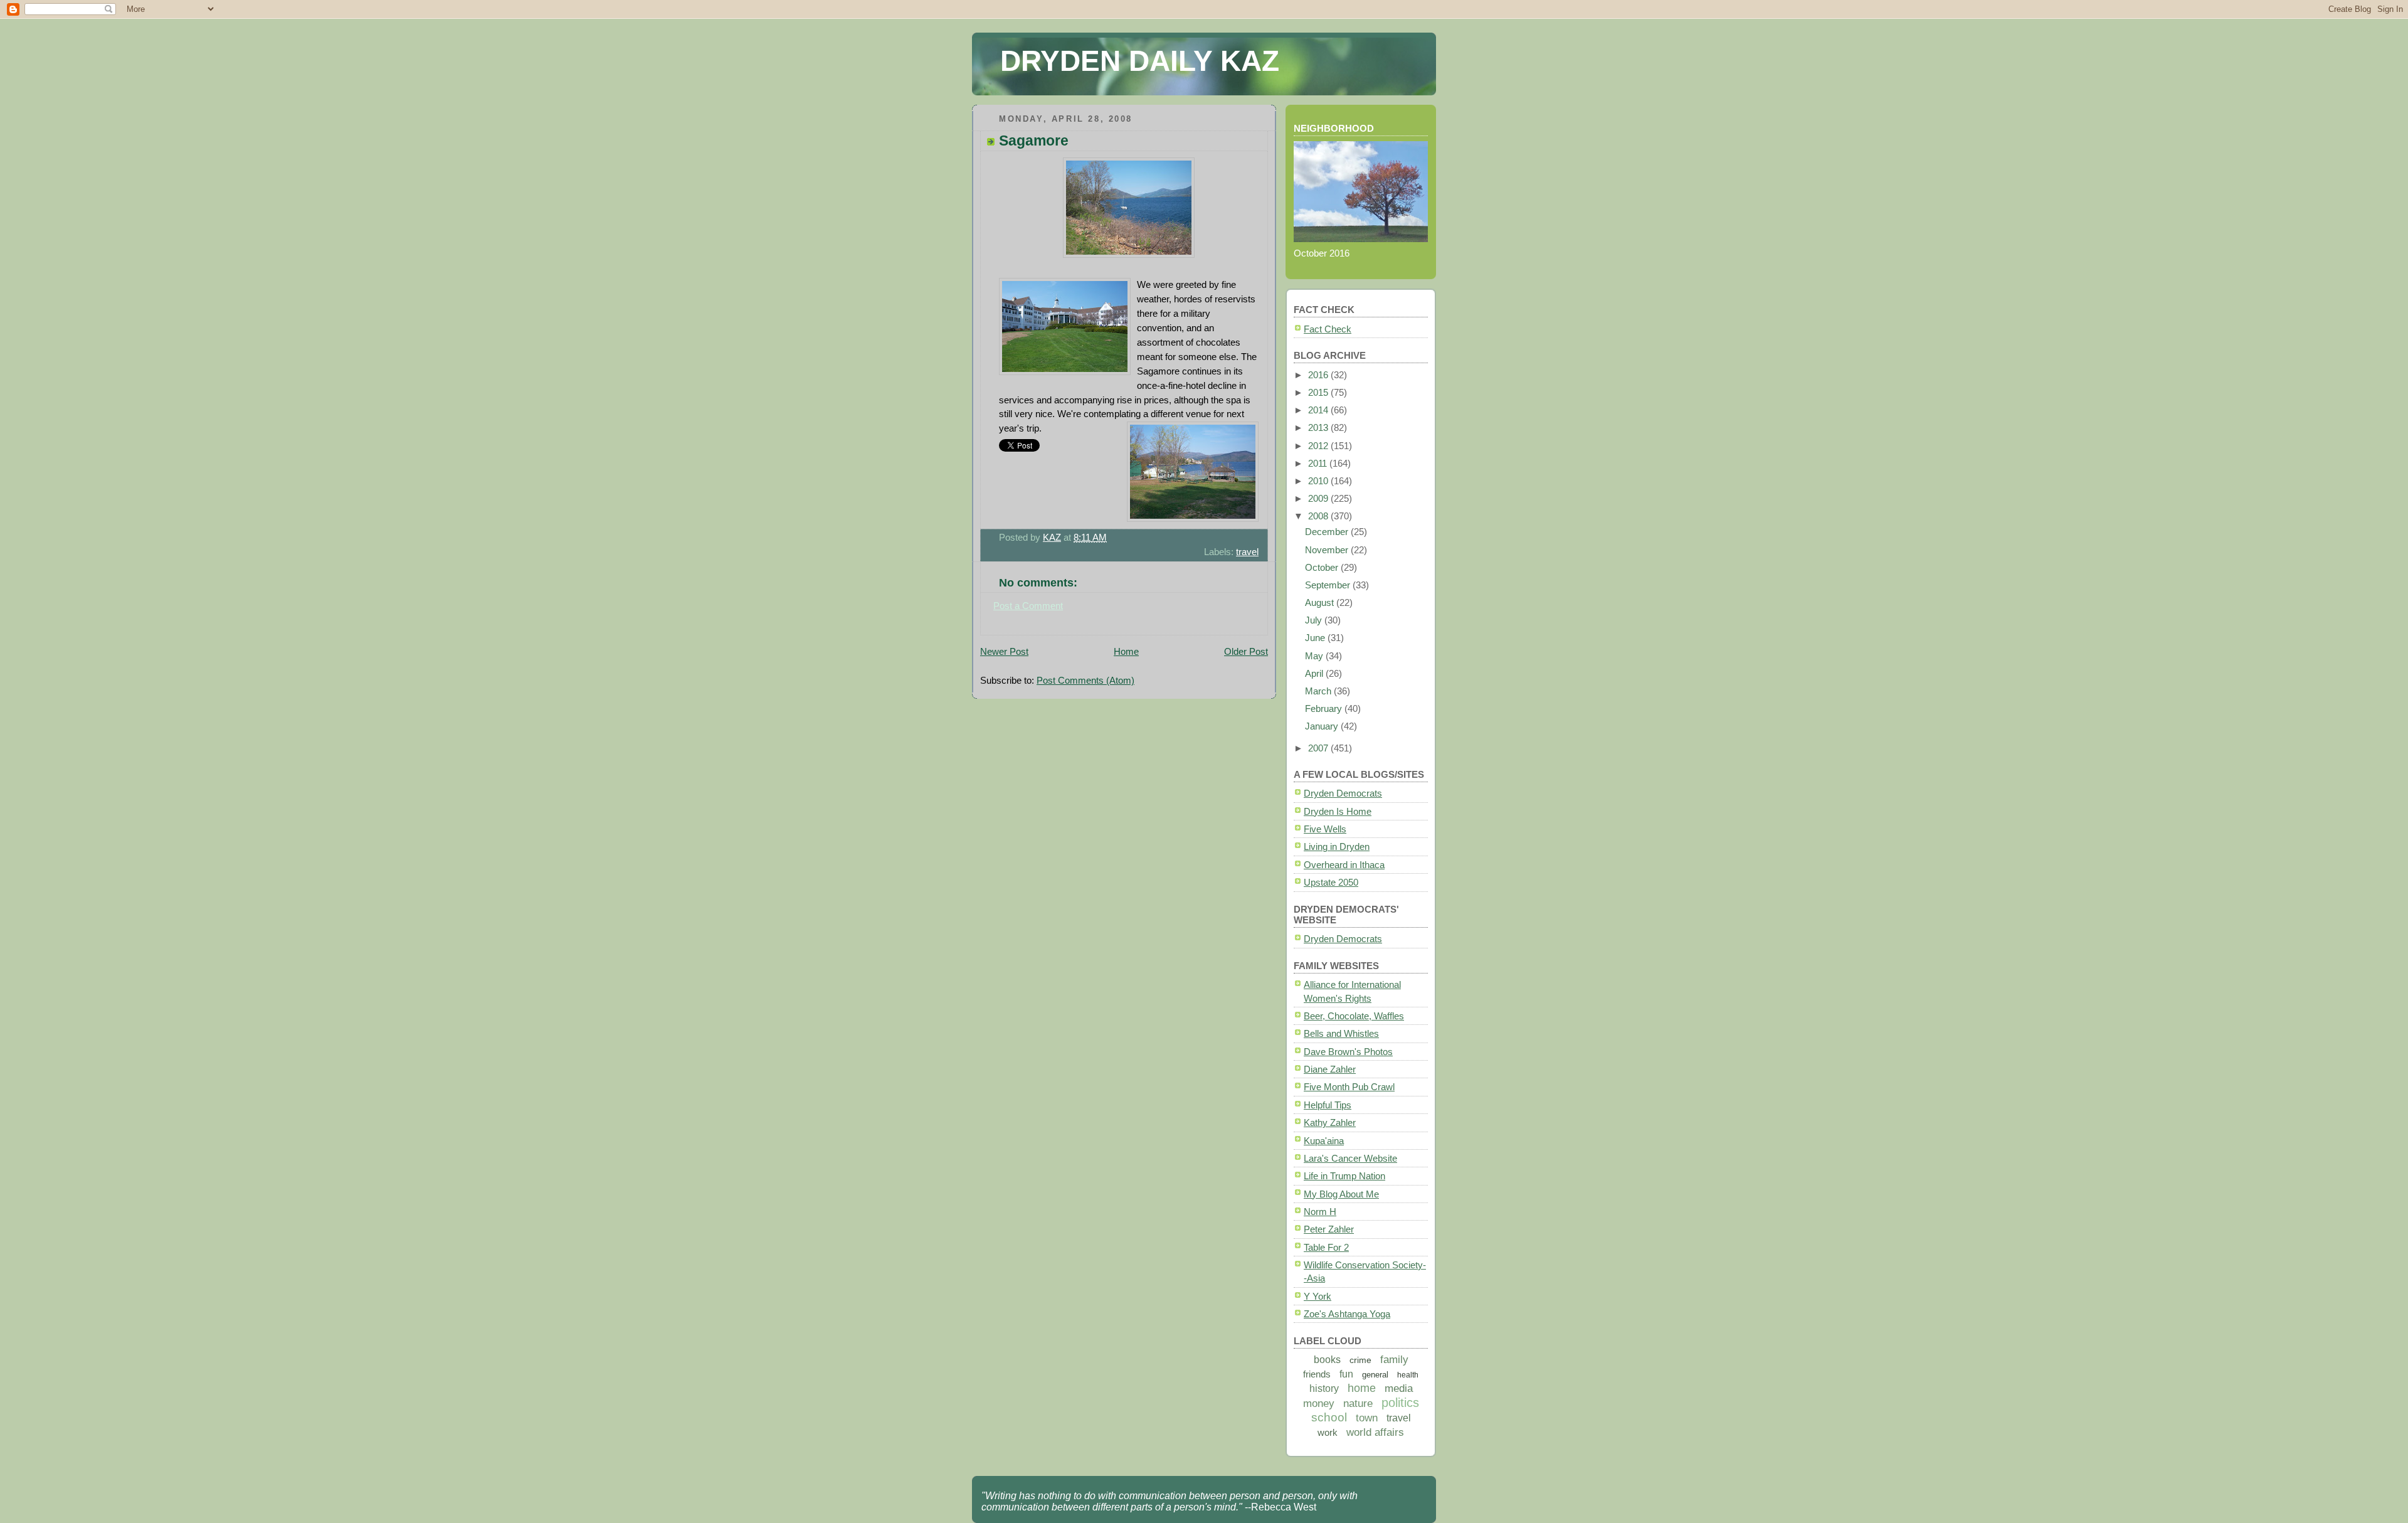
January (1323, 726)
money (1319, 1404)
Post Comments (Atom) (1085, 680)
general (1375, 1375)
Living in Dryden (1337, 846)
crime (1360, 1360)
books (1327, 1360)
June (1316, 638)
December (1328, 532)
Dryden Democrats (1343, 793)
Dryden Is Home (1338, 811)
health (1408, 1375)
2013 (1319, 427)
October (1323, 567)
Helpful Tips (1328, 1105)
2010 (1319, 481)
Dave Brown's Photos (1348, 1052)
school (1329, 1417)
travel (1247, 552)
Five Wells (1325, 829)
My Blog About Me (1341, 1194)
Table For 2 (1326, 1247)
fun (1346, 1374)
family (1394, 1360)
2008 (1319, 516)
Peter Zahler (1329, 1229)
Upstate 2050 (1331, 882)
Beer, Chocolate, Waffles (1354, 1016)
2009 (1319, 498)
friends (1317, 1374)
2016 (1319, 375)
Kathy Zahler (1330, 1122)
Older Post (1246, 651)
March (1319, 691)
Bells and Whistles (1341, 1033)
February (1325, 708)
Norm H (1320, 1212)
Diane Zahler (1330, 1069)
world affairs (1375, 1432)
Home (1126, 651)
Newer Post (1004, 651)
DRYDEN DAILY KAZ (1140, 61)
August (1321, 602)
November (1328, 550)
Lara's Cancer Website (1350, 1158)
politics (1400, 1403)
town (1367, 1418)
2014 (1319, 410)
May (1315, 656)
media (1399, 1388)
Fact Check (1328, 329)
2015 (1319, 392)
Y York (1318, 1296)
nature (1358, 1404)
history (1324, 1388)
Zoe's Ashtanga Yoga (1347, 1314)
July (1315, 620)
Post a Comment (1028, 606)
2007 (1319, 748)
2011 (1319, 463)
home (1362, 1388)
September (1329, 585)
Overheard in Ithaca (1344, 865)
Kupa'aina (1324, 1141)
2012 (1319, 446)
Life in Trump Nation (1344, 1176)
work (1328, 1432)
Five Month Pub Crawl (1349, 1087)
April (1315, 673)
